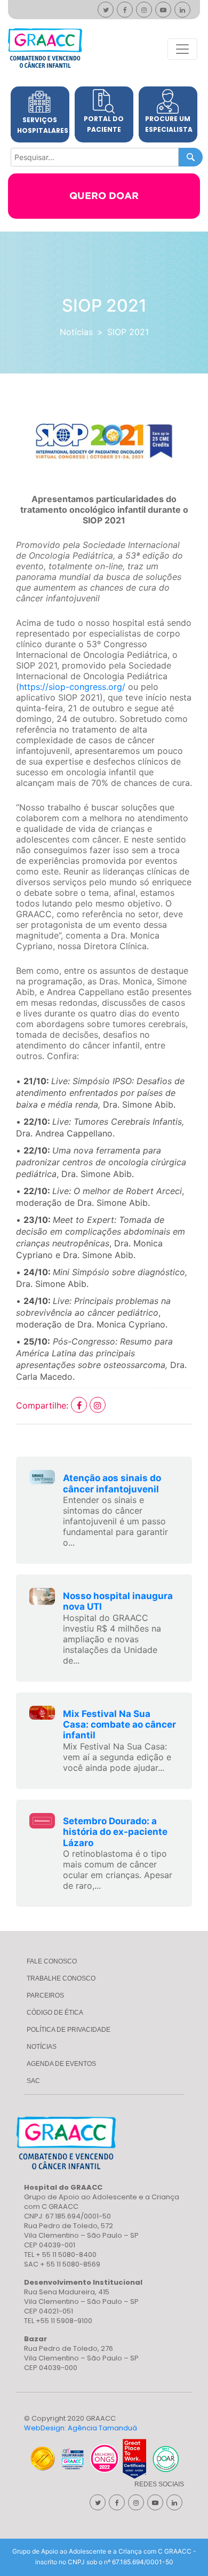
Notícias (76, 332)
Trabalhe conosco (61, 1978)
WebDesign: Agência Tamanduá (81, 2428)
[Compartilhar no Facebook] (80, 1405)
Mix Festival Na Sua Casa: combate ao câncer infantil (119, 1725)
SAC (33, 2081)
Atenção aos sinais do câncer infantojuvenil (112, 1483)
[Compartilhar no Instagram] (98, 1405)
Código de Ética (55, 2013)
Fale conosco (52, 1961)
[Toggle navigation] (182, 49)
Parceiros (45, 1995)
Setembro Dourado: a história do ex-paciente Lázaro (115, 1832)
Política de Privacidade (69, 2030)
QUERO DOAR (104, 196)
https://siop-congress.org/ (72, 687)
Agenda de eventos (61, 2064)
